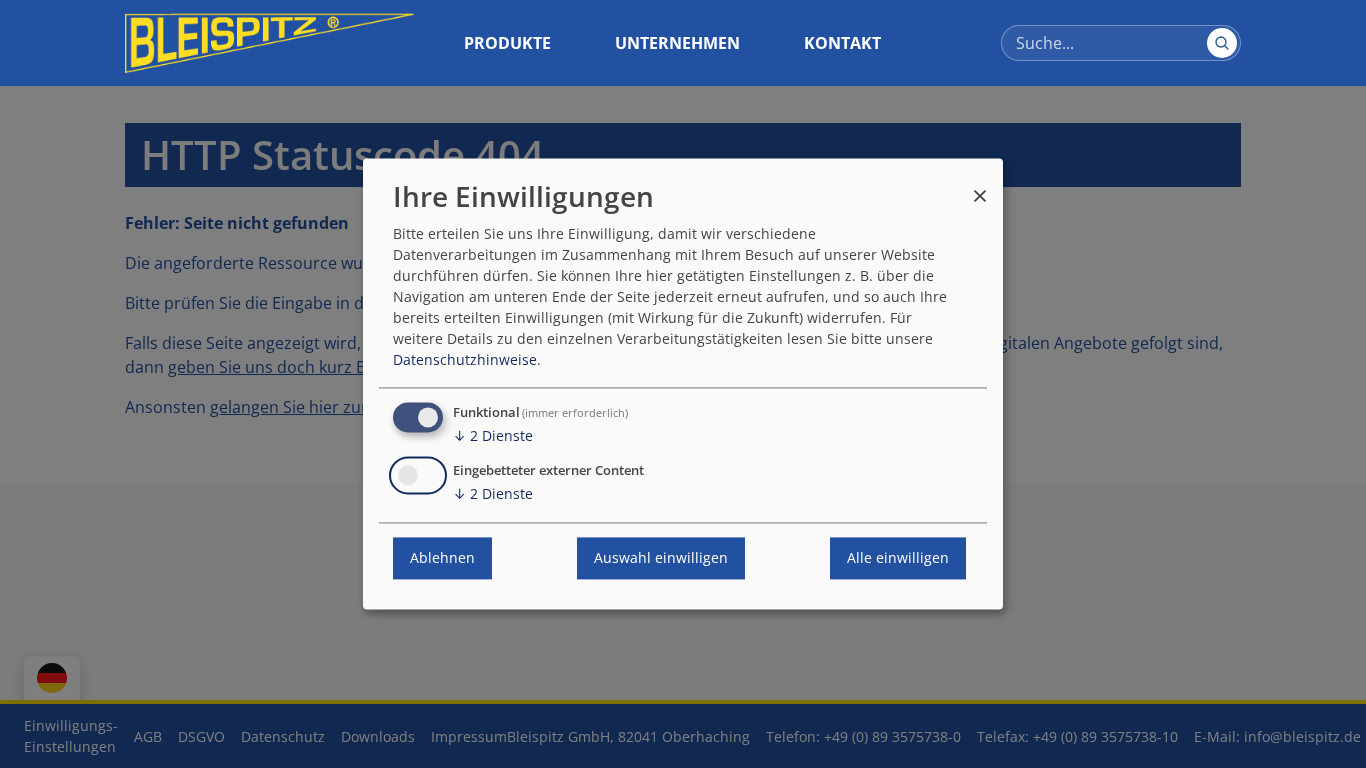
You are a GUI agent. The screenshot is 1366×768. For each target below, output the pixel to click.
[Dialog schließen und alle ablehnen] (980, 186)
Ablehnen (442, 558)
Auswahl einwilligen (661, 558)
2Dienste (493, 436)
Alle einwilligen (898, 558)
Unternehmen (677, 43)
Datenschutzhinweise (465, 360)
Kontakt (842, 43)
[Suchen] (1222, 43)
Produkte (507, 43)
